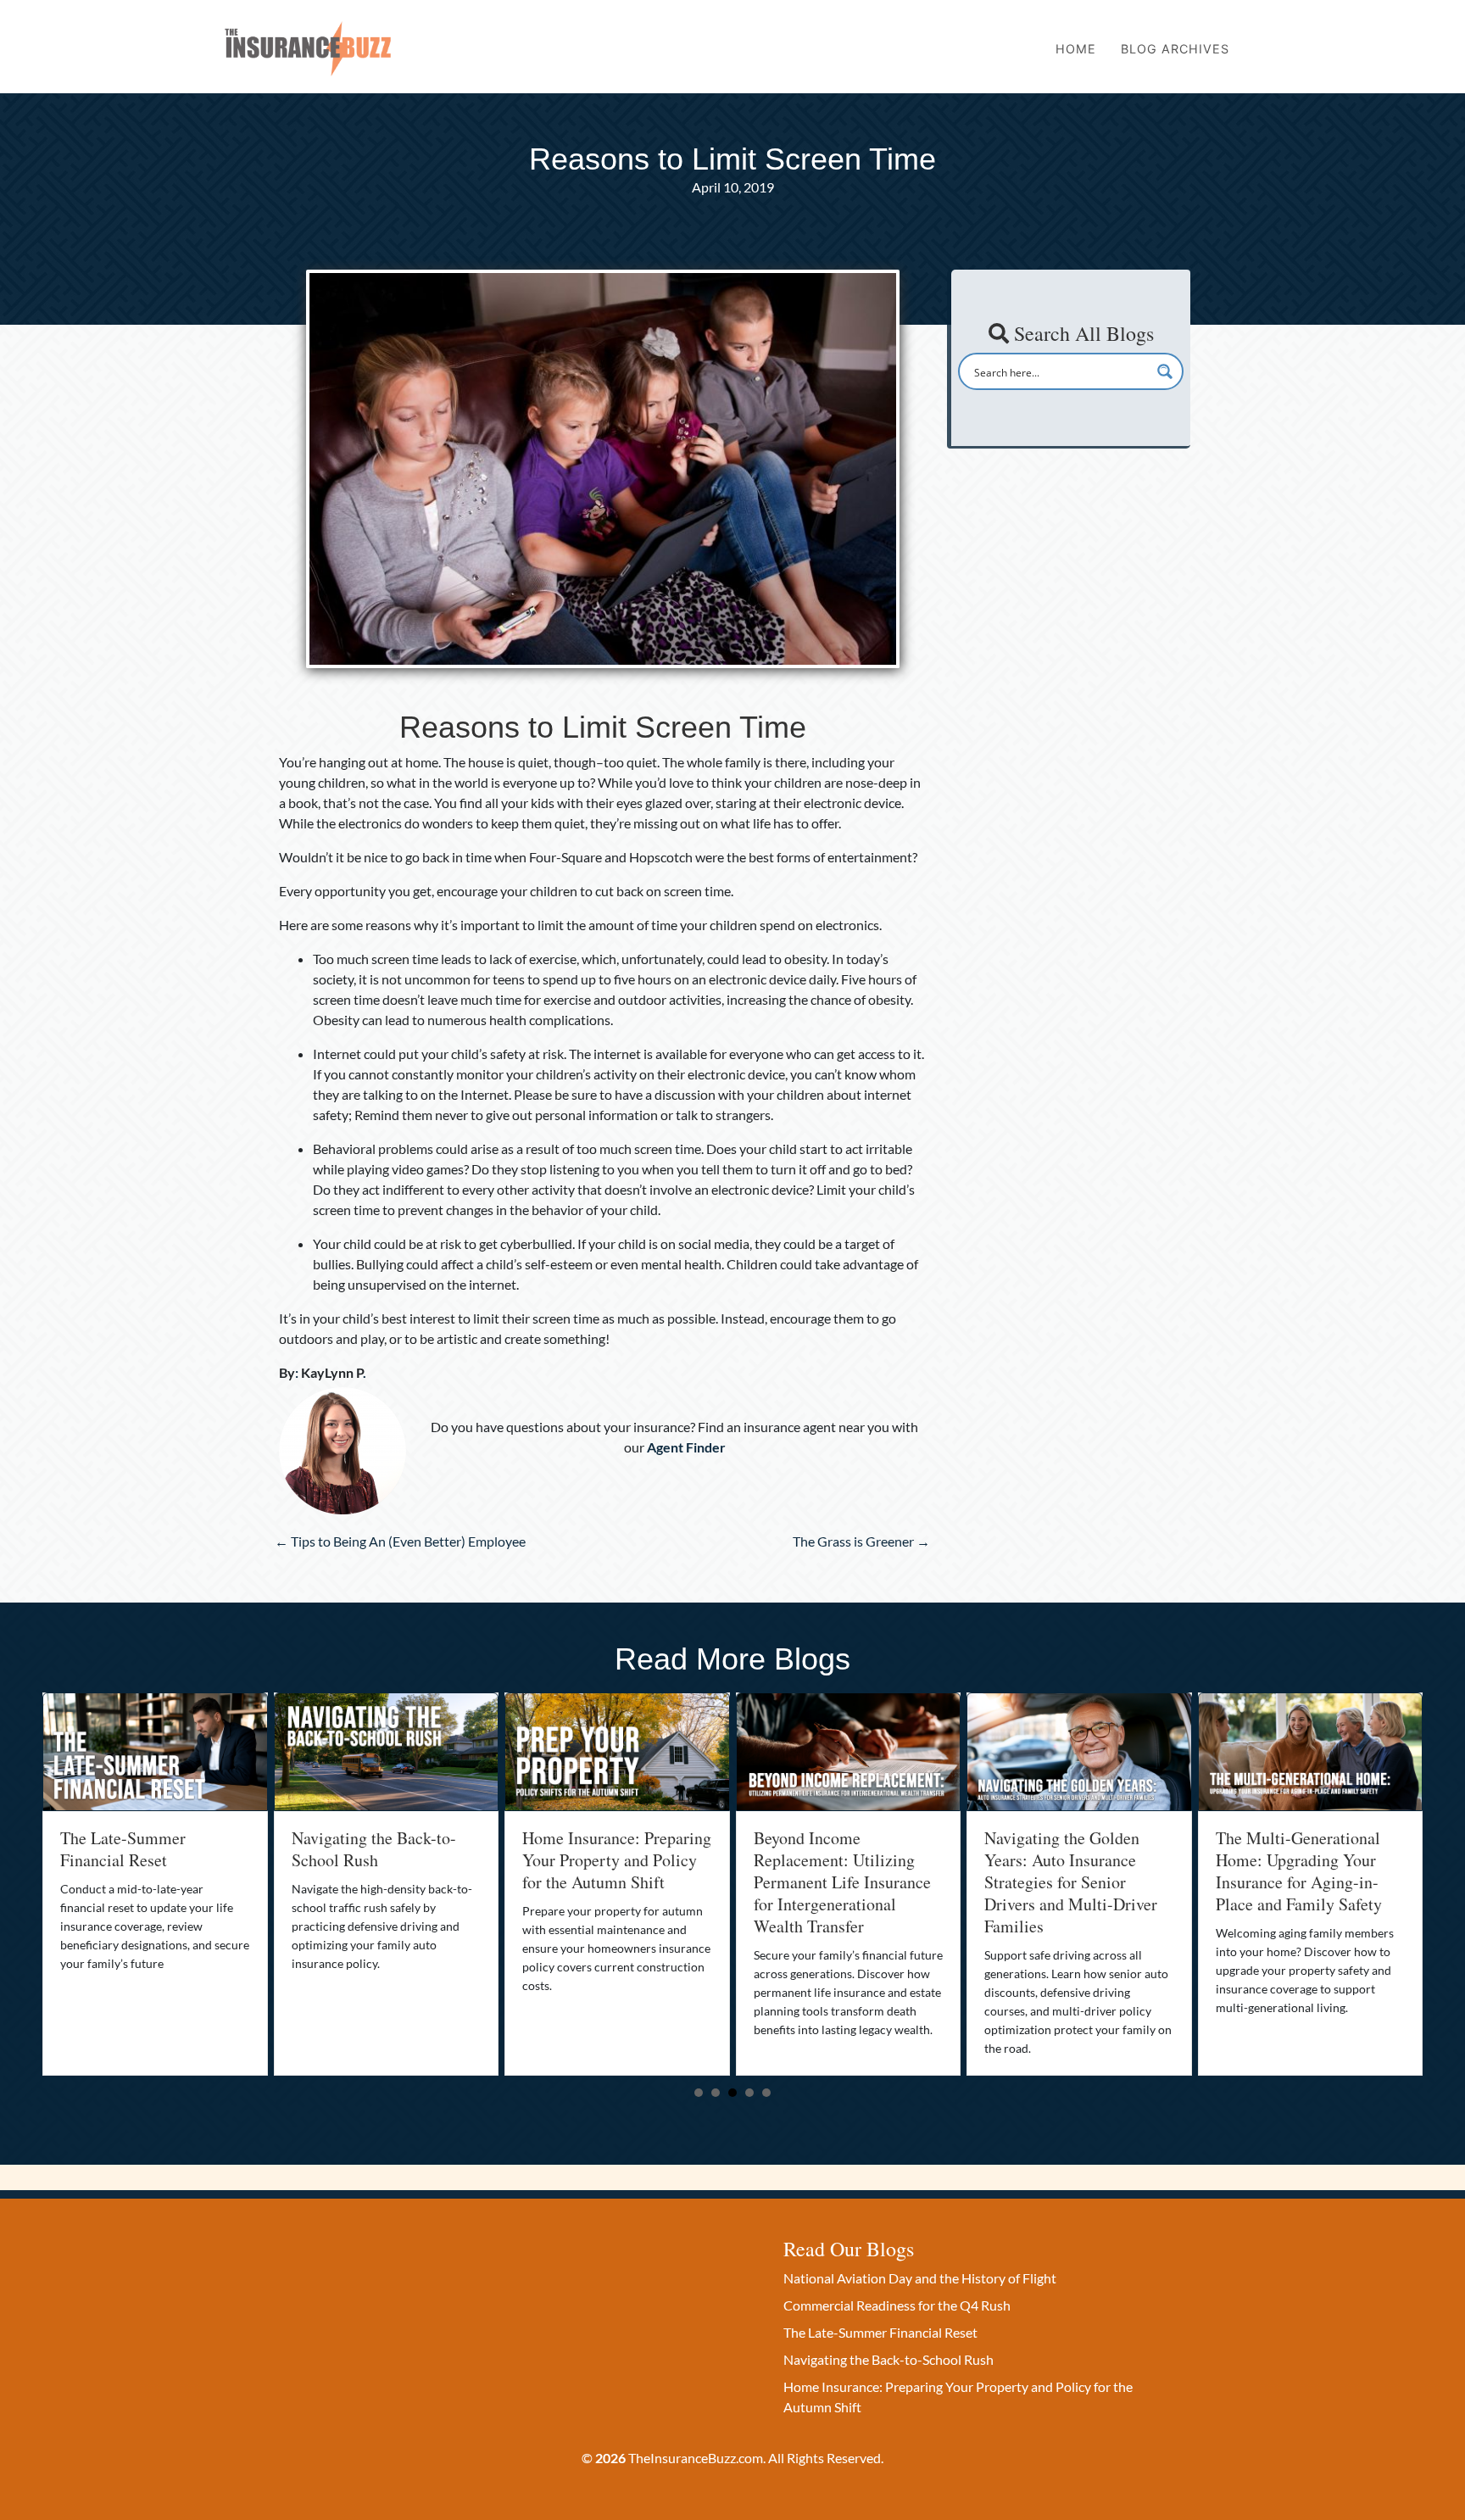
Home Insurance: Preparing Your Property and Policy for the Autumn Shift (386, 1860)
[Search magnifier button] (1165, 371)
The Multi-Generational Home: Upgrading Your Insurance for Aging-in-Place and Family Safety (1067, 1871)
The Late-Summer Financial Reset (880, 2332)
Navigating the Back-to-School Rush (142, 1849)
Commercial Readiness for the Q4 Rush (897, 2305)
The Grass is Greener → (861, 1541)
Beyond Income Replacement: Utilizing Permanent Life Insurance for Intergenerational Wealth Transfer (611, 1882)
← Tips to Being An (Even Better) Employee (400, 1541)
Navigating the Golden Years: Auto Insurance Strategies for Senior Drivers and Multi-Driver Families (840, 1882)
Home (1076, 49)
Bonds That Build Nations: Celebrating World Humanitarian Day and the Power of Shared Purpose (1308, 1871)
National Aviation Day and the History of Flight (920, 2278)
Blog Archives (1175, 49)
